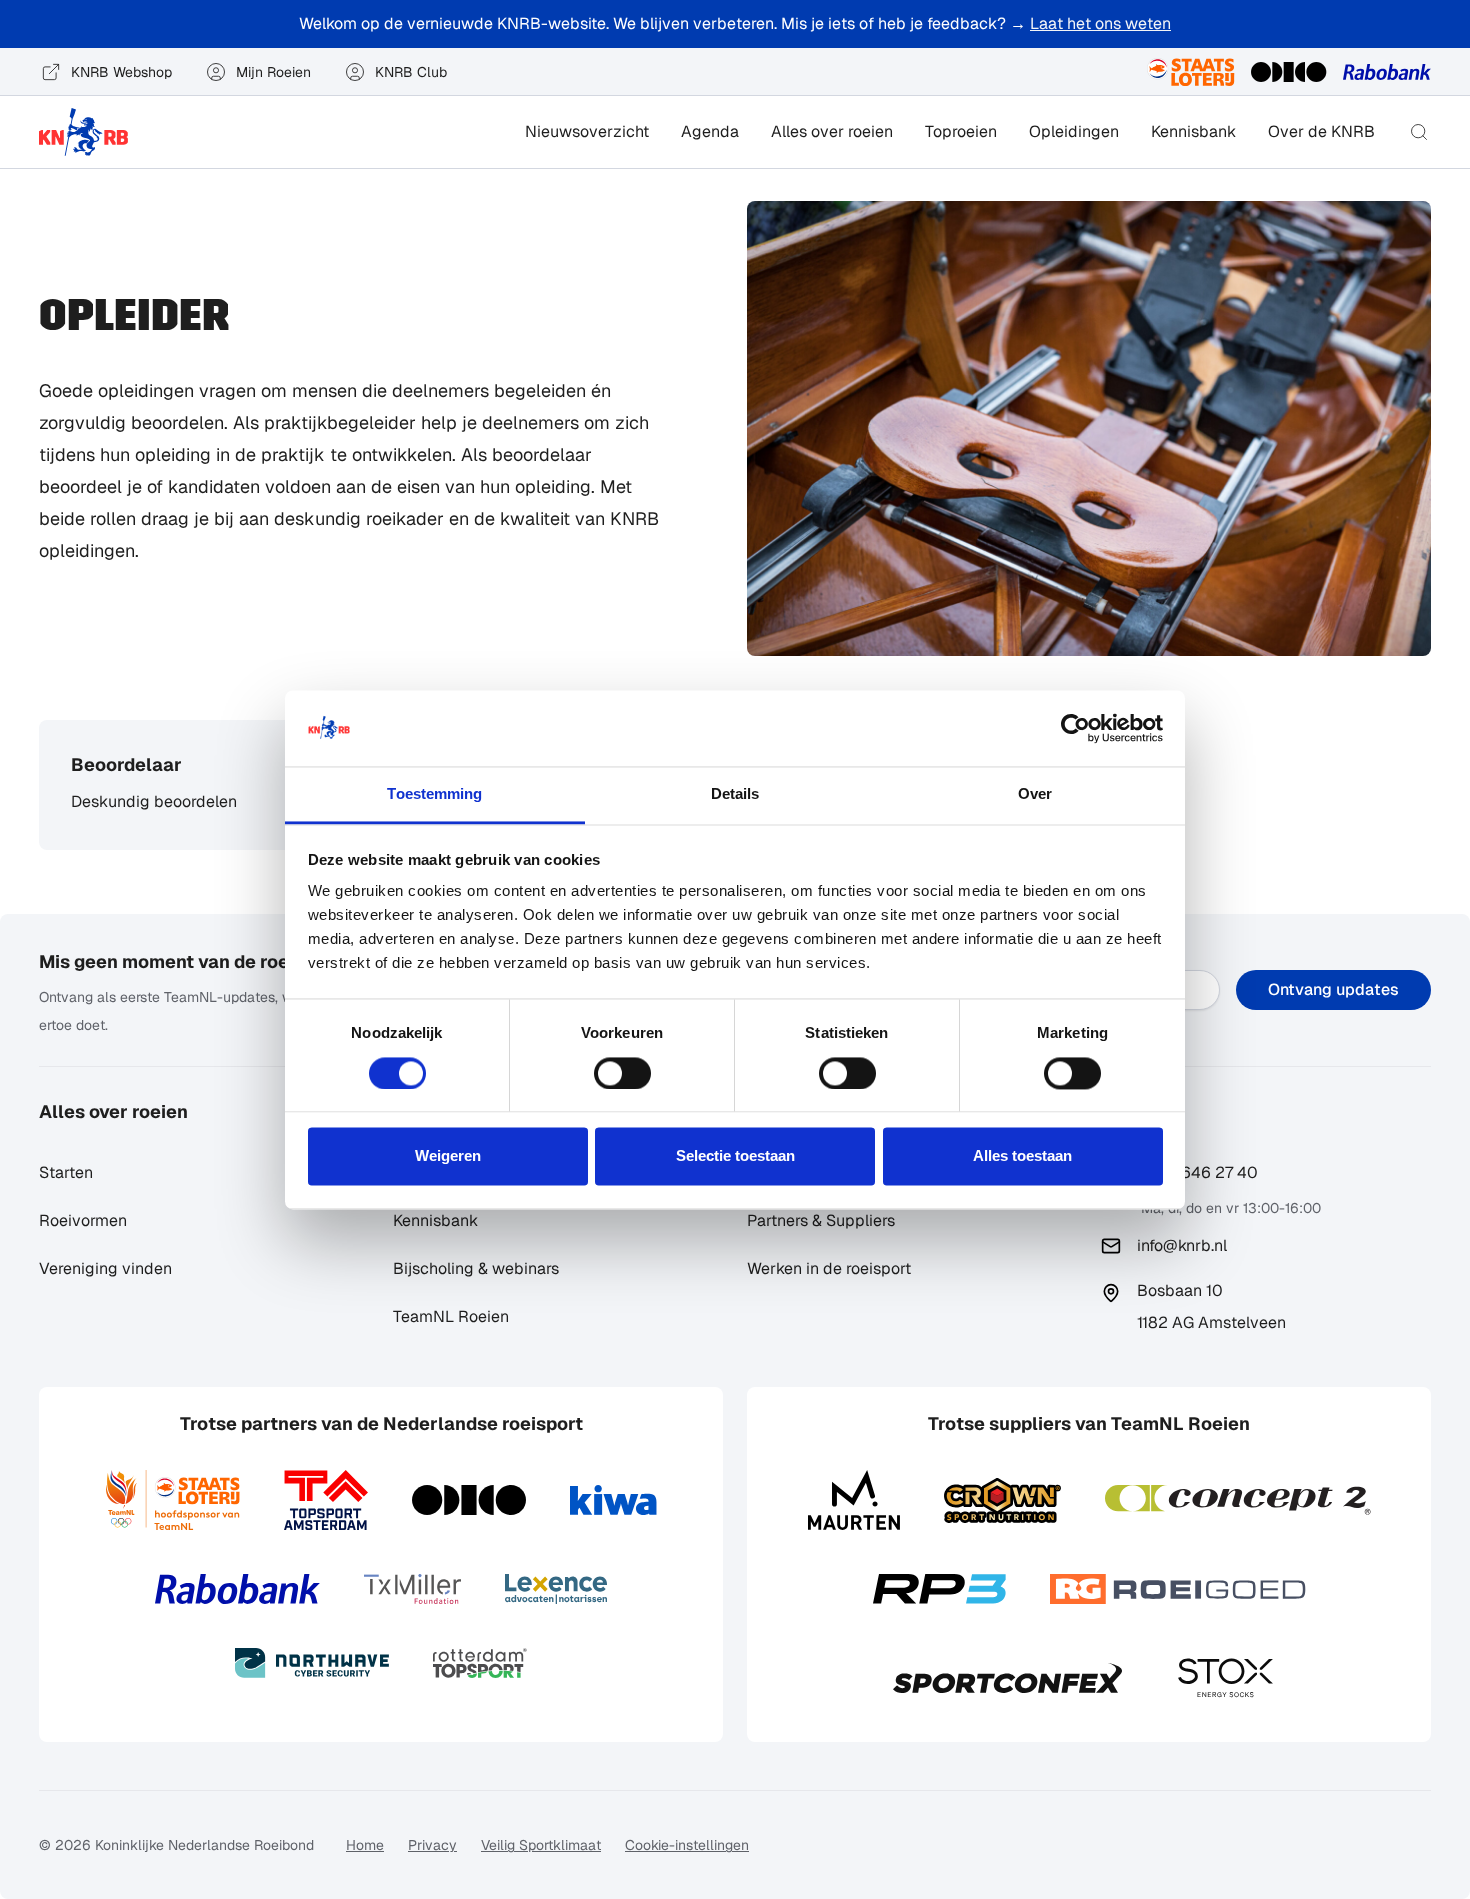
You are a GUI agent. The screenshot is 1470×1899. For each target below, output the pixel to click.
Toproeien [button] (961, 131)
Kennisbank (1193, 131)
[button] (1419, 132)
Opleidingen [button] (1074, 131)
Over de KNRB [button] (1321, 131)
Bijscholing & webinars (476, 1268)
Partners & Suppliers (821, 1220)
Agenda (710, 131)
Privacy (432, 1845)
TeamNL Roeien (451, 1316)
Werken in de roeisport (829, 1268)
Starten (66, 1172)
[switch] (622, 1073)
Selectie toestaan (735, 1156)
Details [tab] (735, 794)
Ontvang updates (1333, 989)
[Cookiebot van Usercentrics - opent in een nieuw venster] (1075, 728)
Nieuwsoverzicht (587, 131)
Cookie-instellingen (687, 1845)
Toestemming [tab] (434, 794)
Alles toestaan (1022, 1156)
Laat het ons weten (1100, 23)
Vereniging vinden (105, 1268)
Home (365, 1845)
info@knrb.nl (1182, 1245)
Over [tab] (1035, 794)
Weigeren (448, 1156)
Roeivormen (83, 1220)
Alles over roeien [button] (832, 131)
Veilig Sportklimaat (541, 1845)
